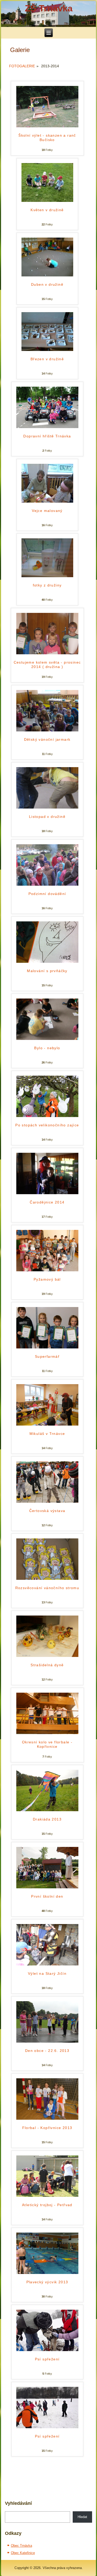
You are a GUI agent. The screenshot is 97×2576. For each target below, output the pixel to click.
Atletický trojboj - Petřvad (47, 2205)
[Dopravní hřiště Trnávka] (47, 427)
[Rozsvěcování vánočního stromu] (47, 1579)
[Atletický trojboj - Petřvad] (47, 2196)
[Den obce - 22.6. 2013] (47, 2041)
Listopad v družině (47, 817)
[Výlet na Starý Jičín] (47, 1964)
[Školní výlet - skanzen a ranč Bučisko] (47, 126)
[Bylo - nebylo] (47, 1039)
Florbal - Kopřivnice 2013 (47, 2128)
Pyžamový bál (47, 1279)
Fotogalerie (22, 66)
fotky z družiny (47, 585)
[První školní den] (47, 1887)
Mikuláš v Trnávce (47, 1434)
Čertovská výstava (47, 1511)
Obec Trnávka (21, 2546)
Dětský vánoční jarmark (47, 739)
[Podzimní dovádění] (47, 885)
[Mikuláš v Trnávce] (47, 1424)
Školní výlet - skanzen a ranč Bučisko (47, 138)
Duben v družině (47, 284)
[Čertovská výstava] (47, 1502)
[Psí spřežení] (47, 2350)
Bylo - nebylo (47, 1048)
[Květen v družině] (47, 201)
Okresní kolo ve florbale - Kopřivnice (47, 1744)
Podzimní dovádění (47, 894)
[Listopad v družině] (47, 807)
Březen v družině (47, 359)
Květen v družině (47, 210)
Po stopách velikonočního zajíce (47, 1125)
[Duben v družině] (47, 275)
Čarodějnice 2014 (47, 1202)
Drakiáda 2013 (47, 1819)
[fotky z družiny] (47, 576)
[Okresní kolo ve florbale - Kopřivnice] (47, 1733)
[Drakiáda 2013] (47, 1810)
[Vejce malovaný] (47, 501)
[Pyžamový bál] (47, 1270)
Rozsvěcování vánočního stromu (47, 1588)
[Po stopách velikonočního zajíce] (47, 1116)
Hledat (82, 2517)
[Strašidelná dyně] (47, 1656)
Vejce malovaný (47, 511)
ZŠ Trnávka (49, 8)
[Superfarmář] (47, 1347)
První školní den (47, 1896)
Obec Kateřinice (23, 2553)
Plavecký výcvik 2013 (47, 2282)
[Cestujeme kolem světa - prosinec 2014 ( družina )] (47, 653)
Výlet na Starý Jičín (47, 1973)
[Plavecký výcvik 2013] (47, 2273)
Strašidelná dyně (47, 1665)
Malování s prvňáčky (47, 971)
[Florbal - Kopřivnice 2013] (47, 2119)
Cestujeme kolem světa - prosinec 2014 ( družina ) (47, 665)
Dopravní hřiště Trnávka (47, 436)
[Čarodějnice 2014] (47, 1193)
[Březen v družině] (47, 350)
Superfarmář (47, 1356)
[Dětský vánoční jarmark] (47, 730)
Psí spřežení (47, 2359)
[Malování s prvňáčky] (47, 962)
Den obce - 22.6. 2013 (47, 2051)
